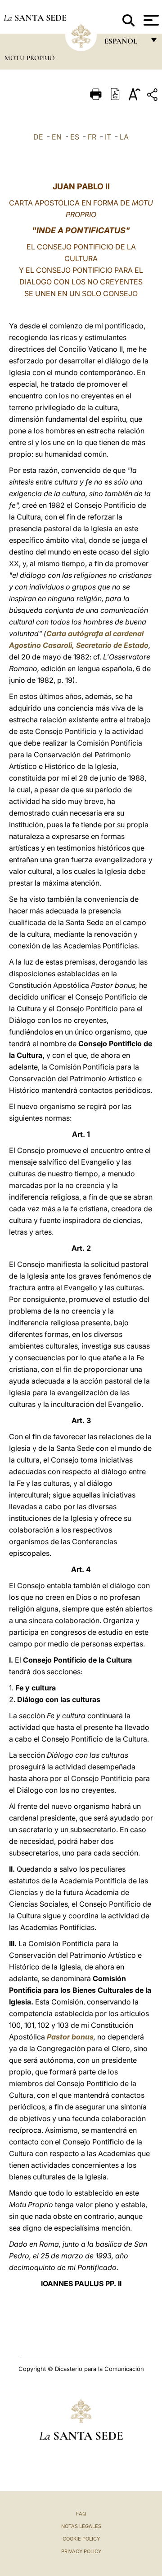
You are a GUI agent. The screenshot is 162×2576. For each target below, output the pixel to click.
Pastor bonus (70, 2037)
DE (38, 137)
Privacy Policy (81, 2551)
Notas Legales (81, 2526)
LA (124, 137)
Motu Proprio (29, 58)
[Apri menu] (150, 20)
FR (92, 137)
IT (108, 137)
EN (57, 137)
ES (75, 137)
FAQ (81, 2514)
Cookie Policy (81, 2539)
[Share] (153, 96)
